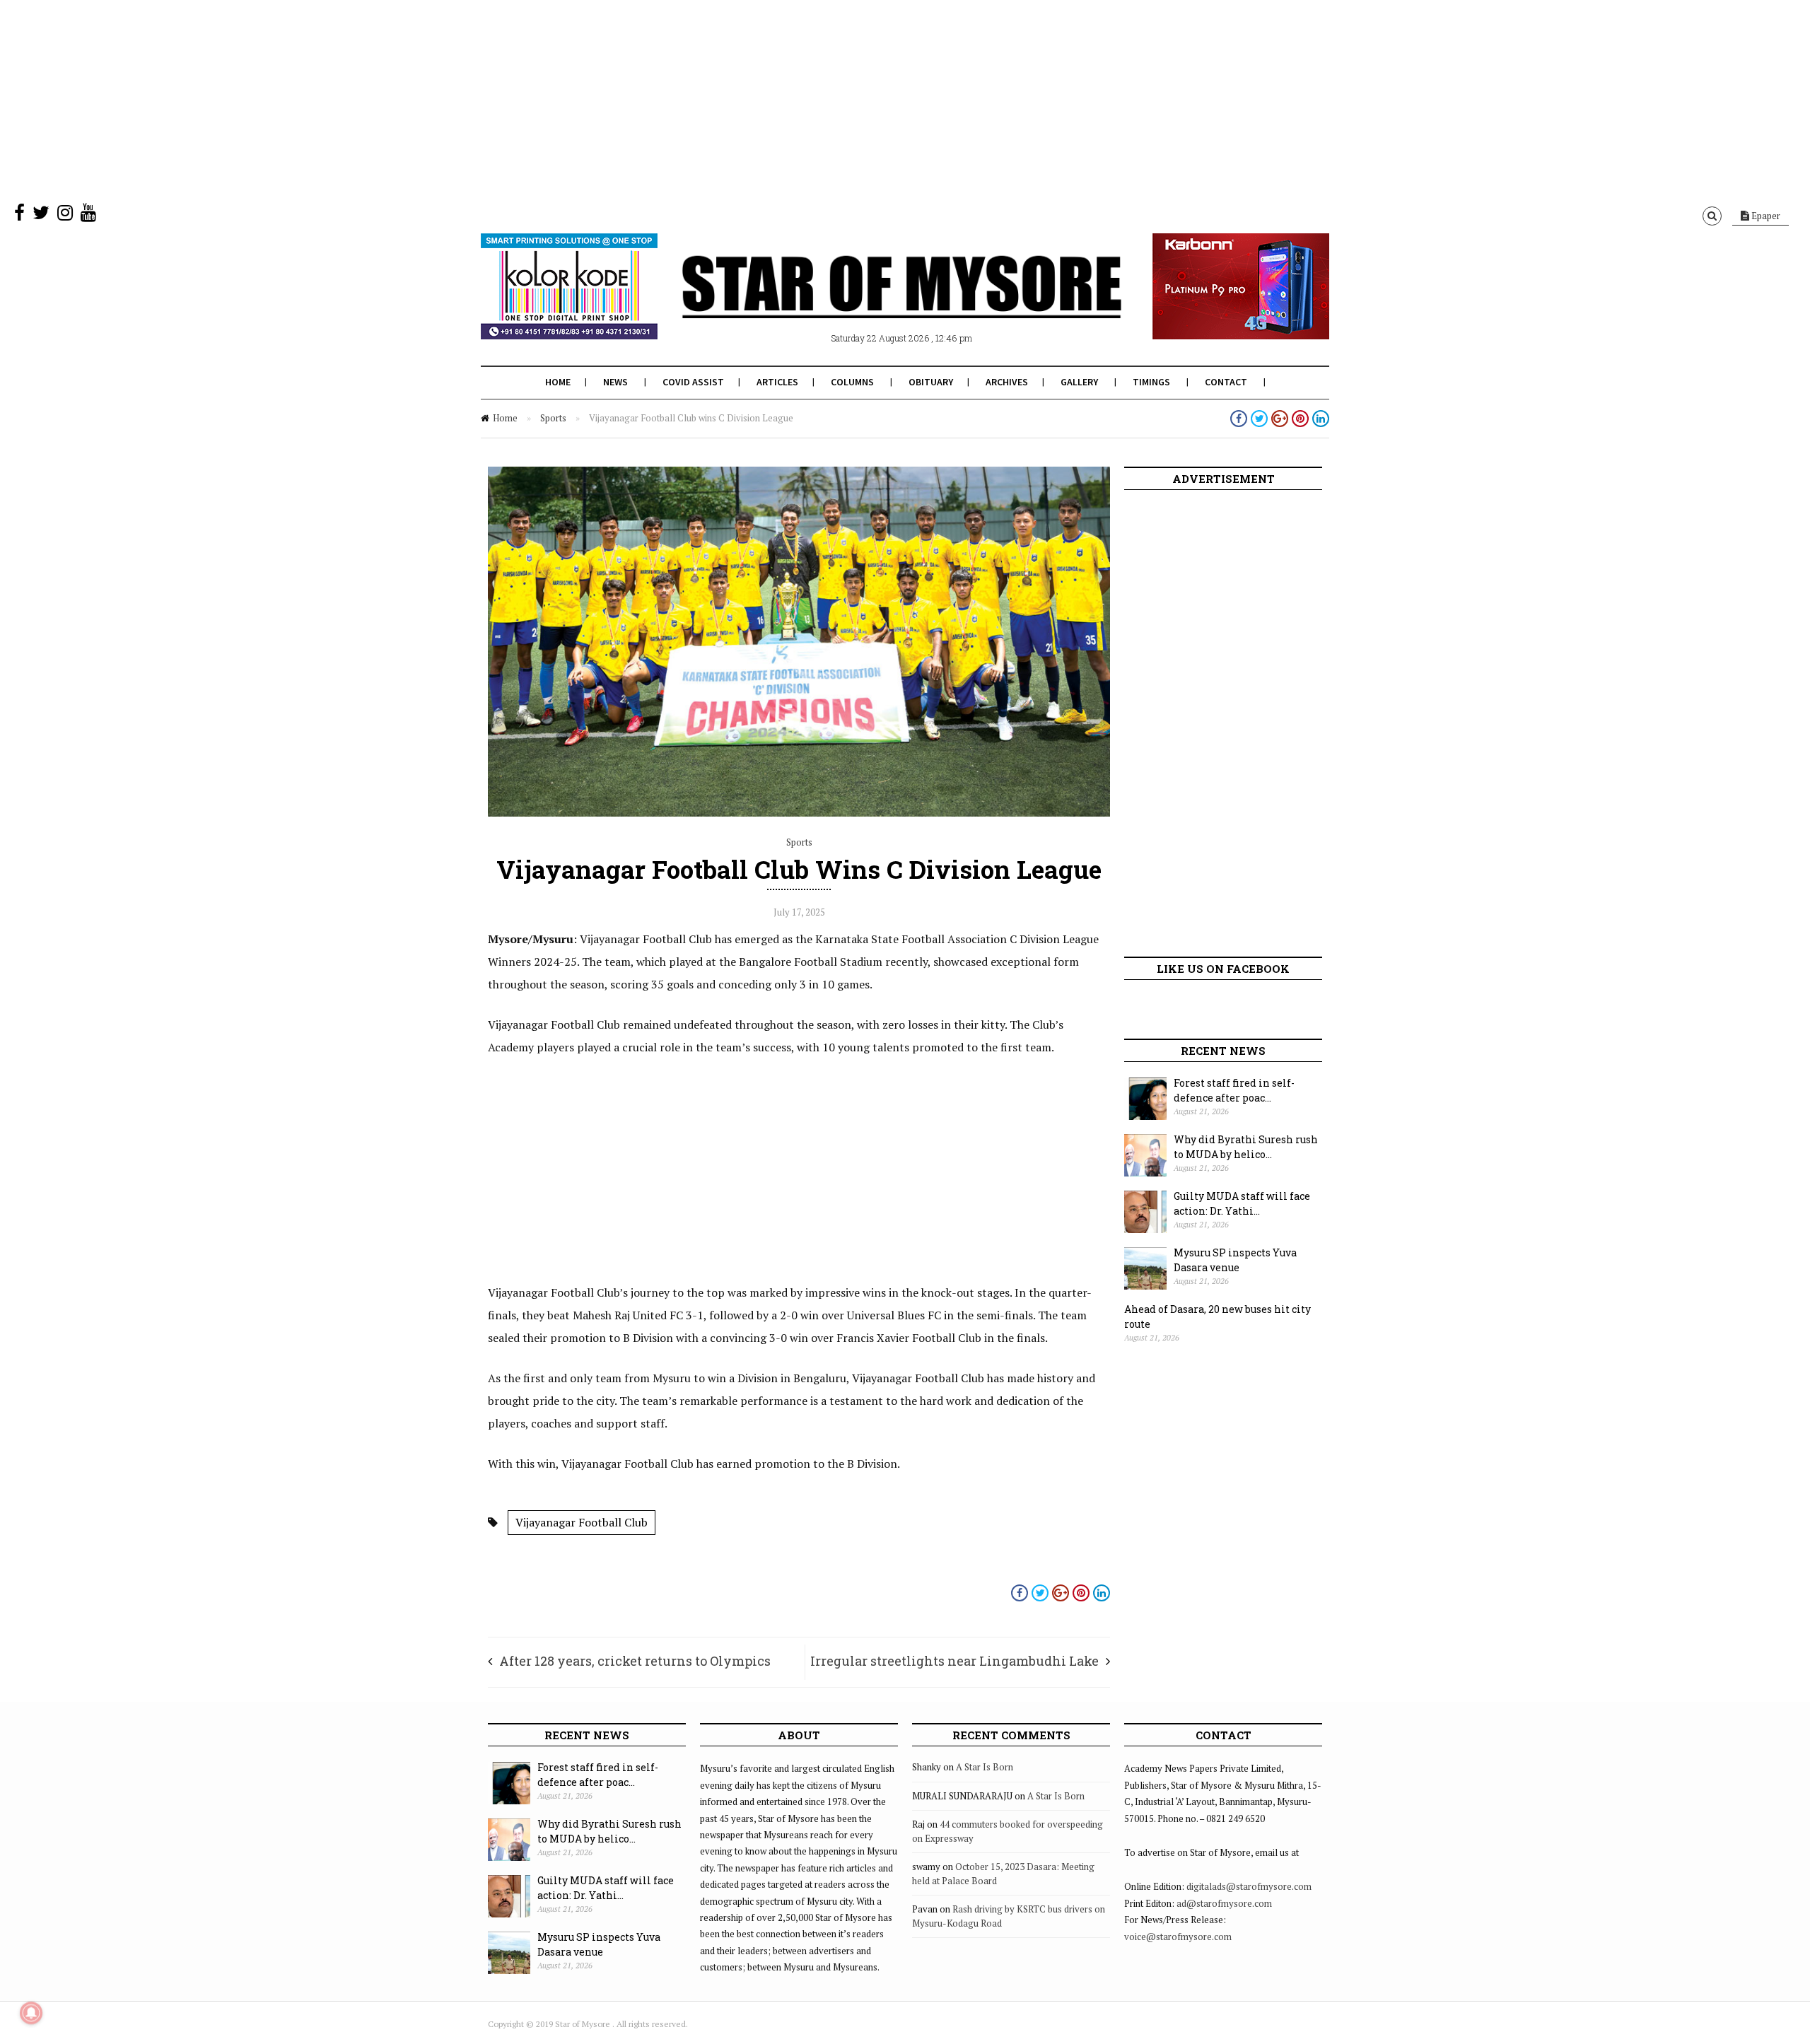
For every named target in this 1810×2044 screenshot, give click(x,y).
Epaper (1765, 216)
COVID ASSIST (693, 382)
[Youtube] (88, 216)
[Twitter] (41, 216)
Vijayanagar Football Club (582, 1522)
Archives (1007, 382)
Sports (553, 418)
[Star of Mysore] (870, 303)
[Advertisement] (424, 99)
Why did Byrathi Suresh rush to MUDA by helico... (1246, 1147)
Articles (777, 382)
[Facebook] (19, 216)
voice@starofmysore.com (1178, 1937)
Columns (852, 382)
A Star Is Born (985, 1767)
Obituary (931, 382)
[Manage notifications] (31, 2013)
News (615, 382)
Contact (1226, 382)
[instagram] (65, 216)
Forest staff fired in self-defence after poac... (1234, 1090)
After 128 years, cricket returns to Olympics (635, 1661)
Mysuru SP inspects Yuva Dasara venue (1235, 1260)
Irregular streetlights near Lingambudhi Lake (954, 1661)
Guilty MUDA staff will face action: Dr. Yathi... (1242, 1203)
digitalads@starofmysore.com (1249, 1886)
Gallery (1079, 382)
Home (558, 382)
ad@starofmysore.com (1224, 1903)
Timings (1151, 382)
